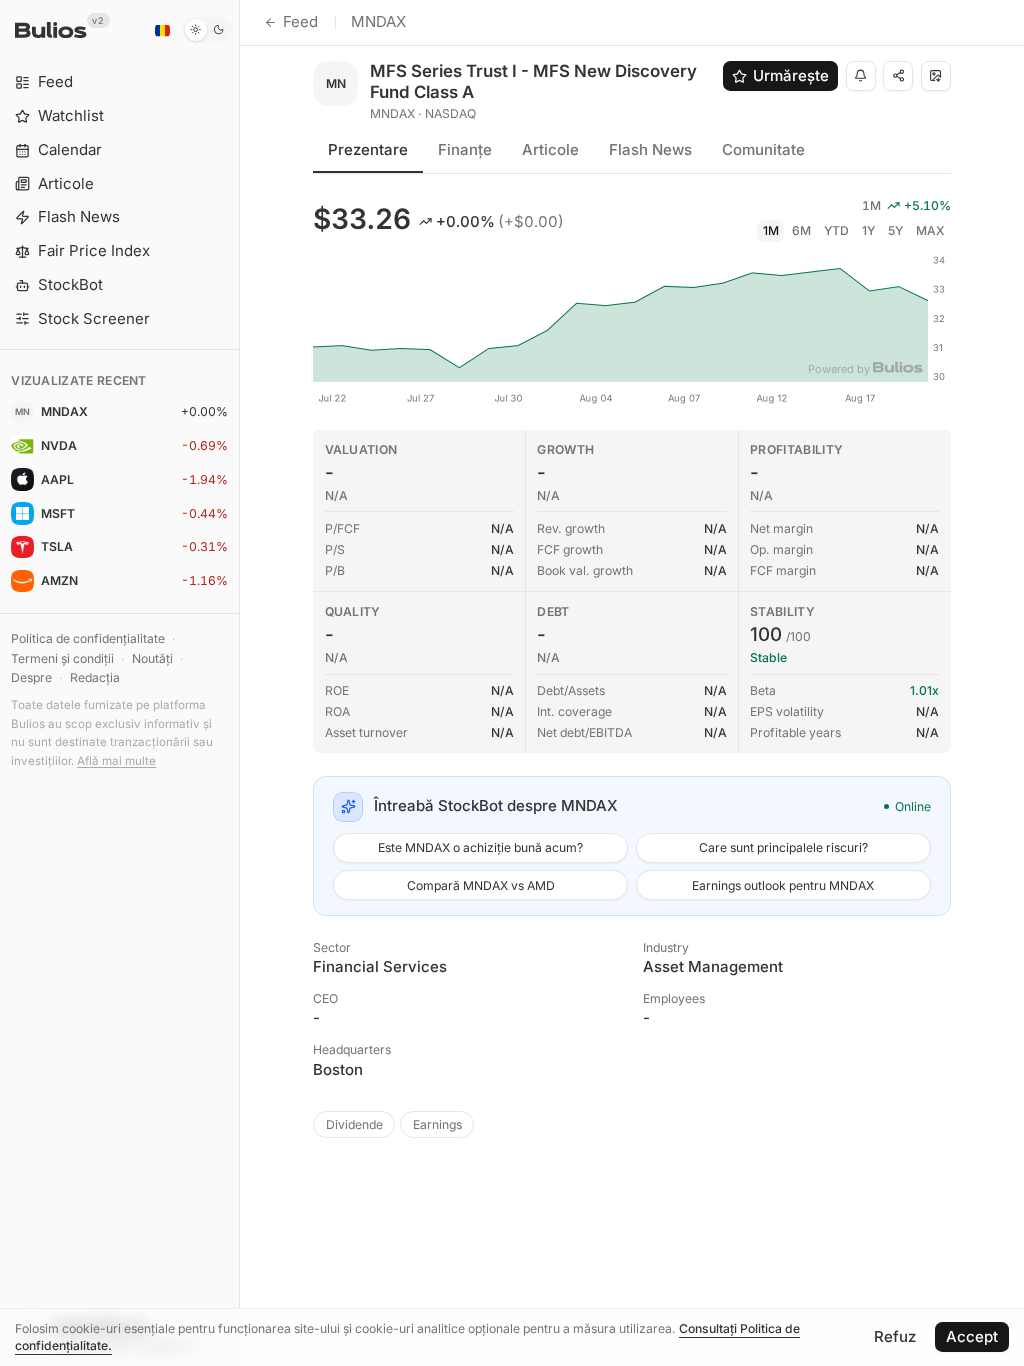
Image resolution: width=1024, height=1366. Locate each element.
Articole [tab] (550, 149)
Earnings (437, 1124)
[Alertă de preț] (861, 76)
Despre (31, 677)
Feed (300, 21)
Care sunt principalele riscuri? (783, 847)
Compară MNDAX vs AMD (481, 885)
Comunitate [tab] (763, 149)
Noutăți (152, 658)
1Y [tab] (868, 230)
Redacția (95, 677)
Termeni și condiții (62, 658)
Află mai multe (116, 761)
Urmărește (791, 75)
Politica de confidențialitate (88, 638)
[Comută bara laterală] (239, 683)
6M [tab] (801, 230)
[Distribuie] (898, 76)
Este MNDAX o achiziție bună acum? (480, 847)
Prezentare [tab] (368, 149)
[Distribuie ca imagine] (936, 76)
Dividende (354, 1124)
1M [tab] (771, 230)
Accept (972, 1336)
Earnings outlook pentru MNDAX (783, 885)
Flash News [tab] (650, 149)
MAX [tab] (930, 230)
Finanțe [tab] (465, 149)
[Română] (162, 30)
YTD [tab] (836, 230)
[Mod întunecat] (207, 30)
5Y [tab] (895, 230)
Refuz (895, 1336)
